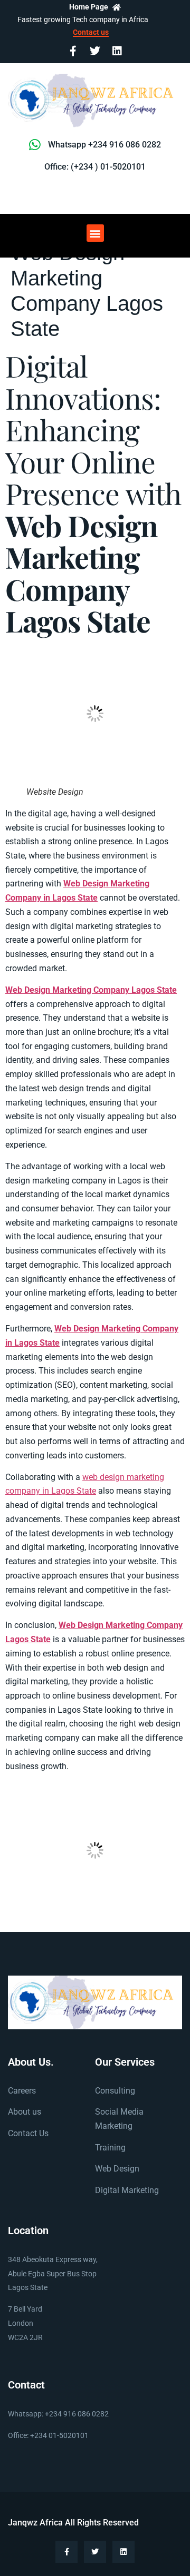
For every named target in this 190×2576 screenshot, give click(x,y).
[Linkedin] (117, 51)
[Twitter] (95, 51)
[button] (95, 233)
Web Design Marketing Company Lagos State (91, 990)
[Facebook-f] (73, 51)
